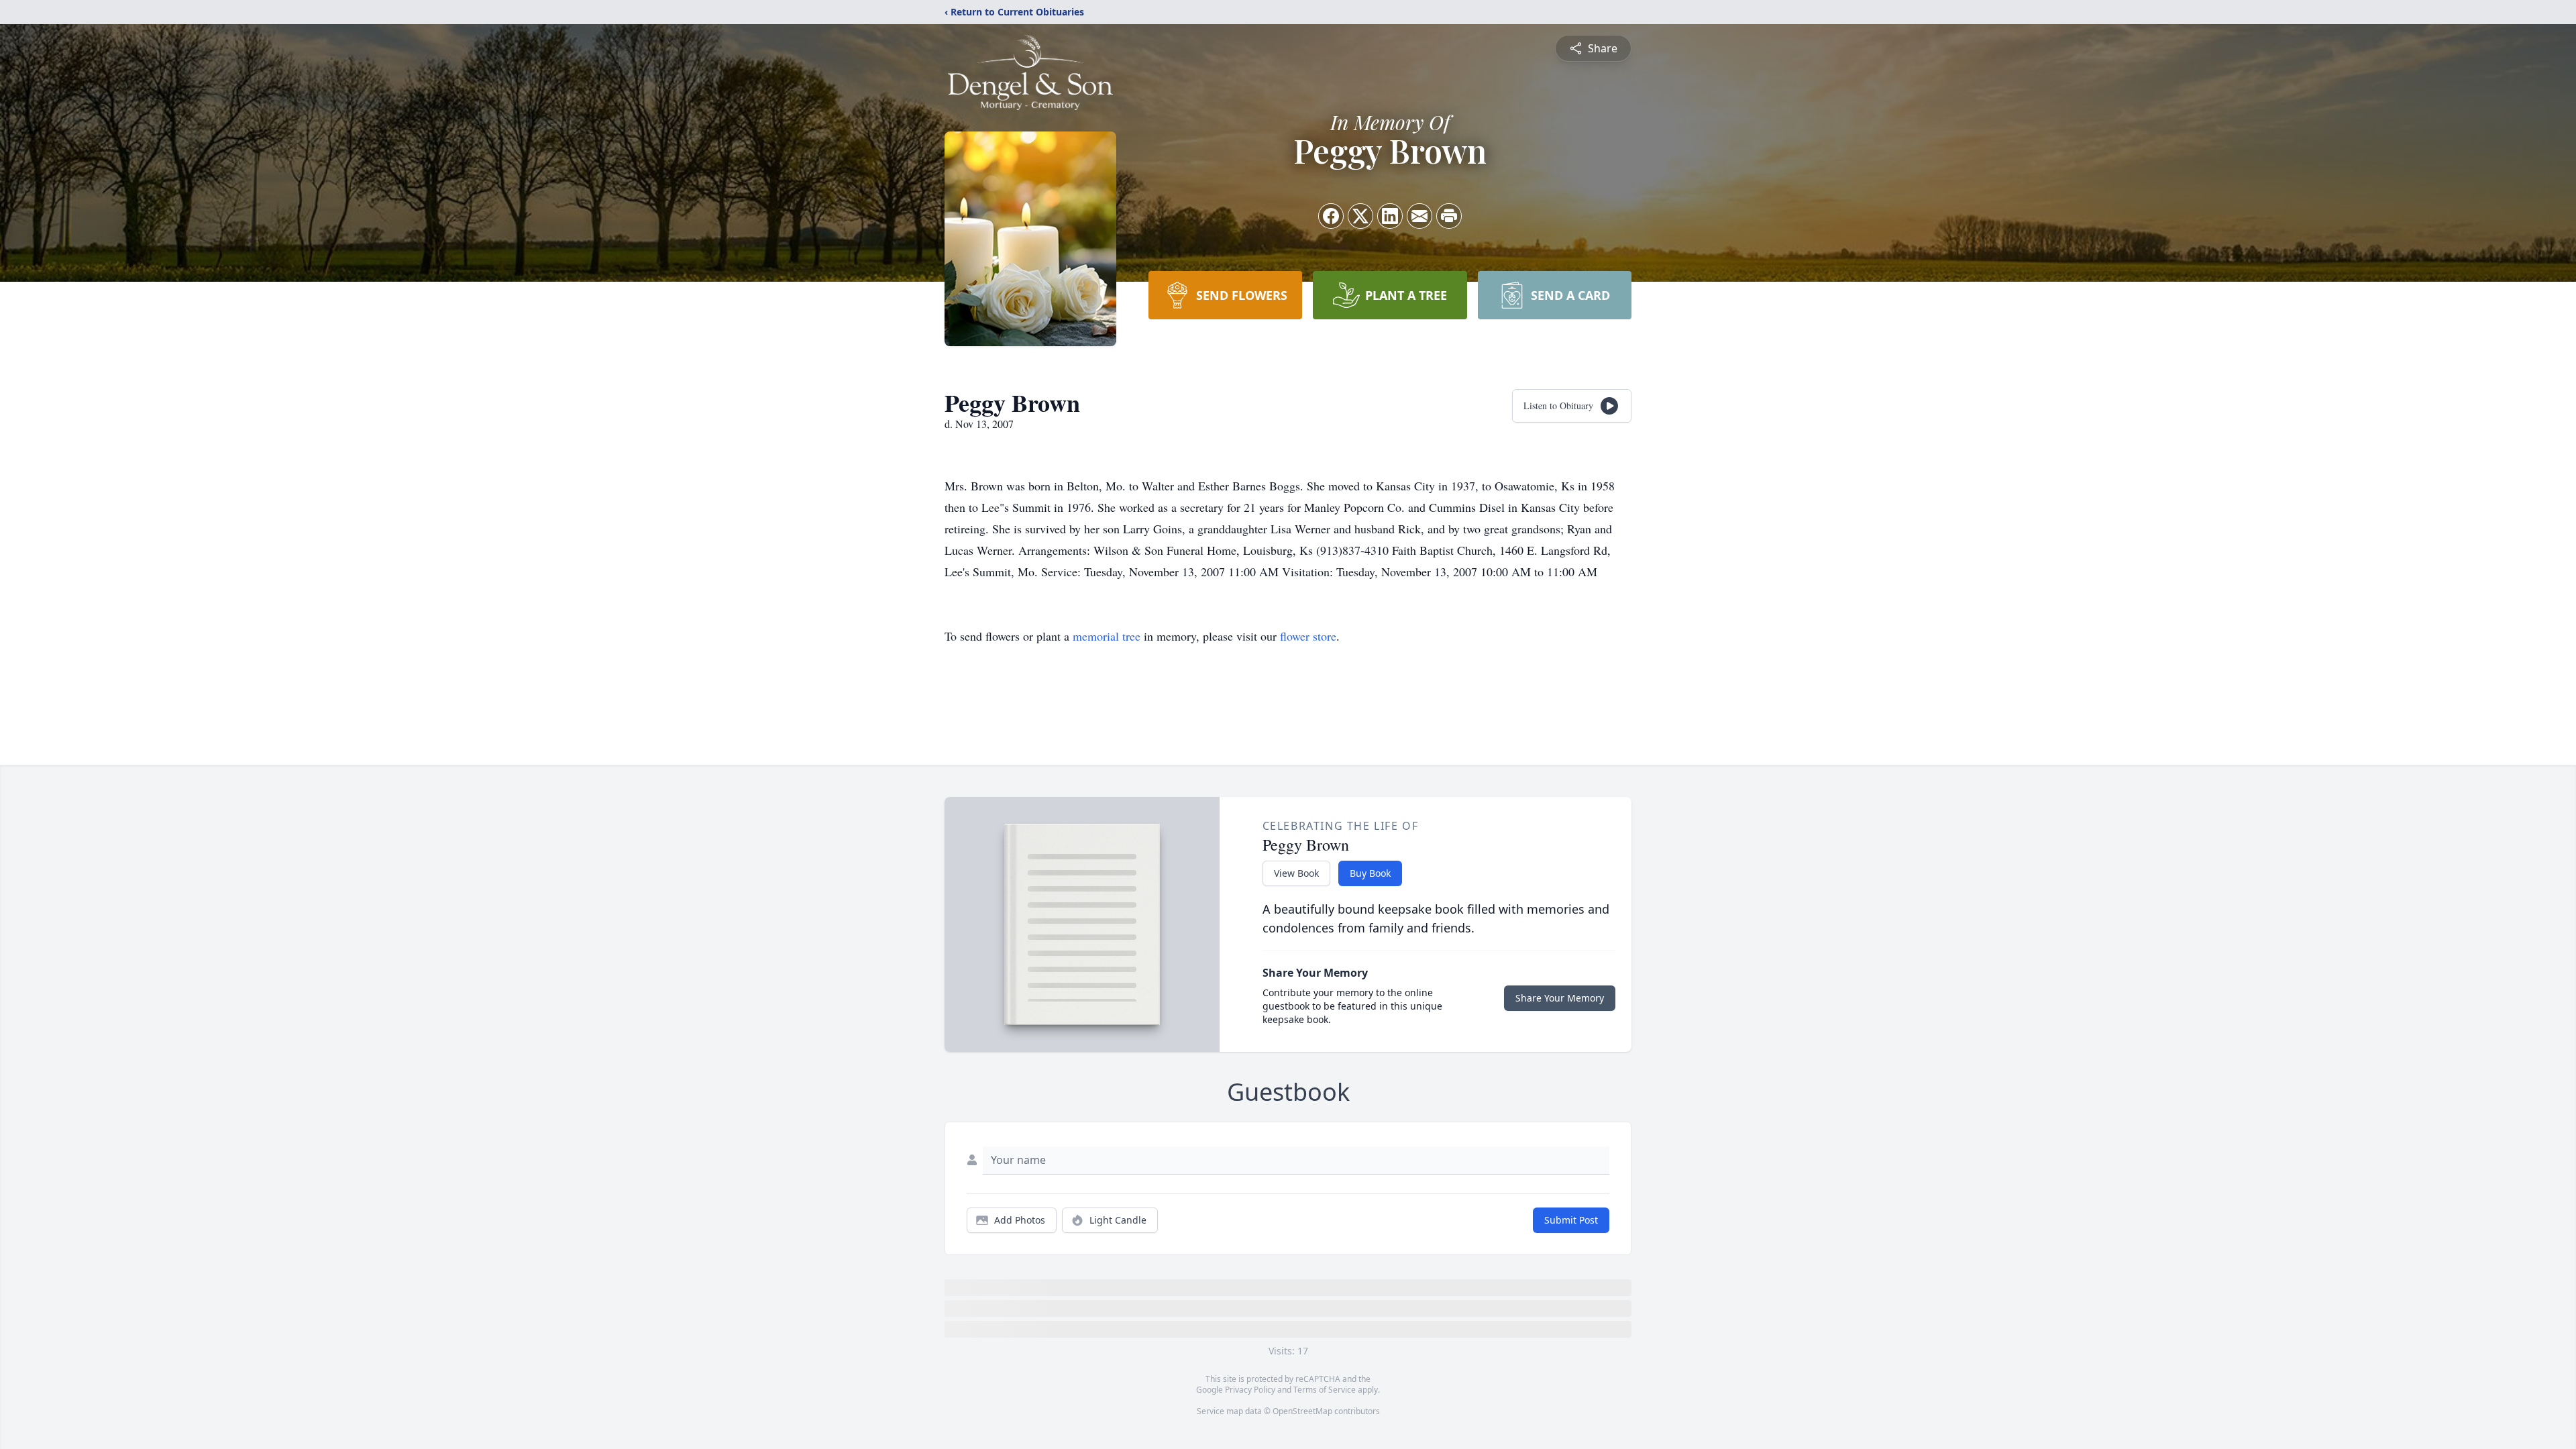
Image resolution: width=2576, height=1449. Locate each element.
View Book (1296, 873)
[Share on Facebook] (1331, 216)
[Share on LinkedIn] (1390, 216)
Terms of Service (1325, 1390)
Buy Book (1370, 873)
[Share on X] (1360, 216)
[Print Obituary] (1449, 216)
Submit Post (1571, 1220)
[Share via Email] (1419, 216)
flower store (1308, 636)
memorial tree (1107, 636)
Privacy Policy (1250, 1390)
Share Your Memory (1560, 998)
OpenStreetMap (1302, 1411)
